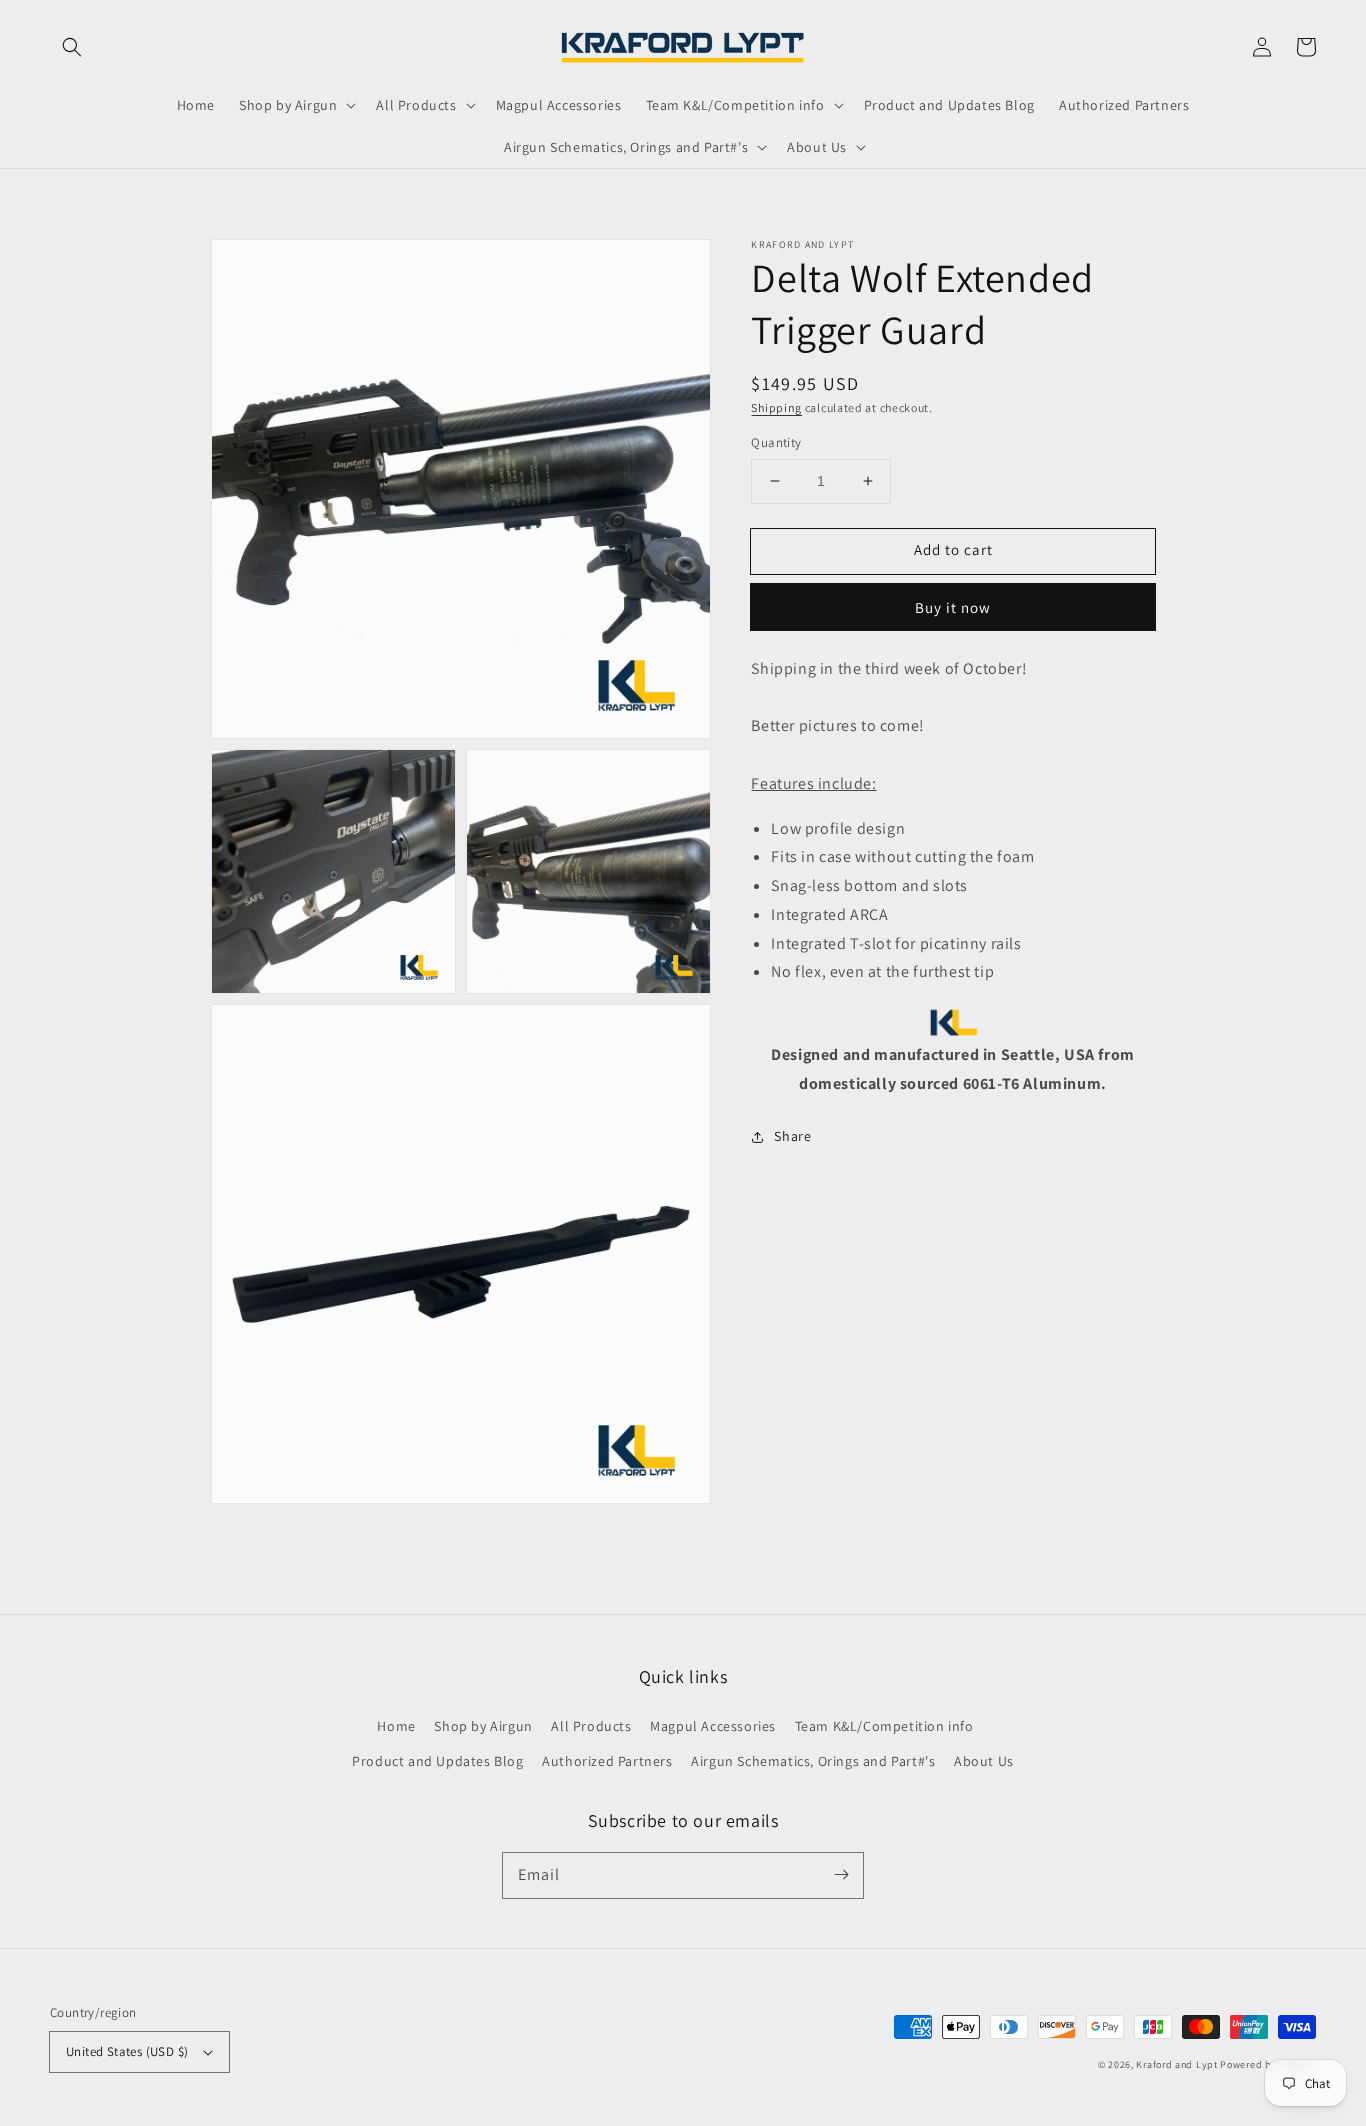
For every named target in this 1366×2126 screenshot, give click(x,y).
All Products (591, 1726)
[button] (72, 47)
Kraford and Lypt (1176, 2064)
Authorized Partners (607, 1761)
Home (396, 1726)
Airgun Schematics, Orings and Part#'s (813, 1761)
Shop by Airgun (483, 1726)
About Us (984, 1761)
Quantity (776, 442)
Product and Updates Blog (437, 1761)
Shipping (776, 407)
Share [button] (792, 1136)
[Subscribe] (841, 1875)
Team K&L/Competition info (884, 1726)
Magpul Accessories (713, 1726)
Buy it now (953, 607)
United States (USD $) (127, 2051)
